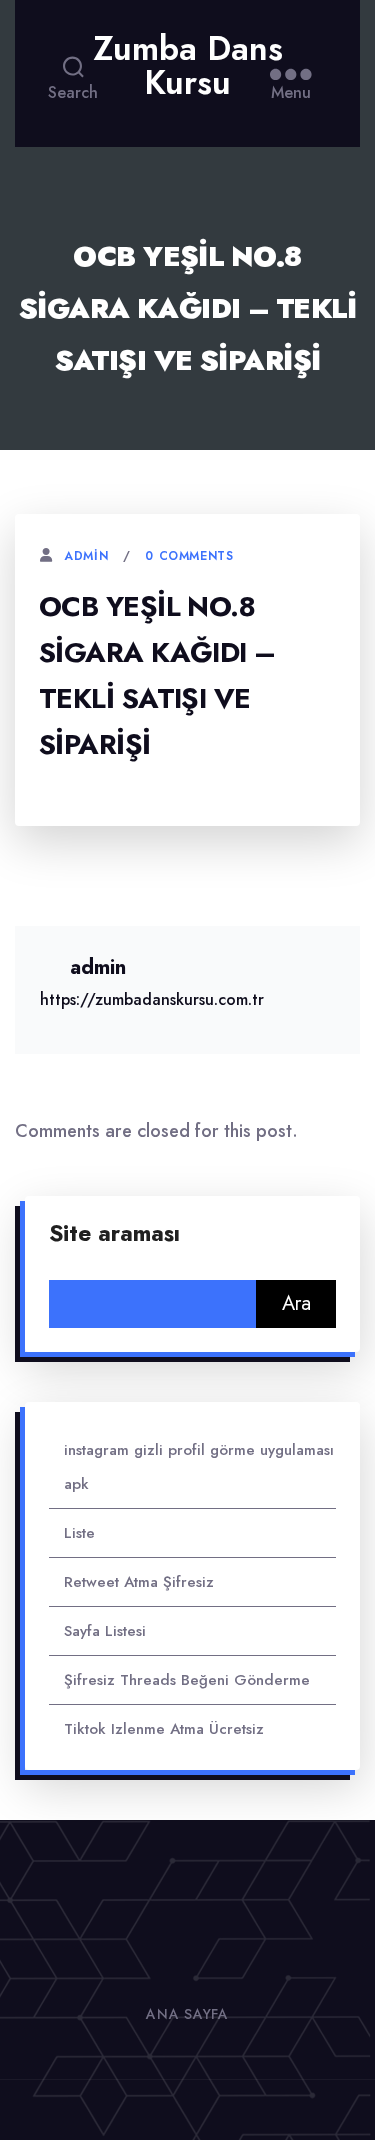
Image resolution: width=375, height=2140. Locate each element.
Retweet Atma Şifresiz (139, 1582)
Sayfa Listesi (105, 1631)
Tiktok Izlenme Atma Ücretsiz (164, 1729)
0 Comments (189, 556)
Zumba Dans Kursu (188, 65)
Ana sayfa (187, 2014)
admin (86, 556)
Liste (79, 1533)
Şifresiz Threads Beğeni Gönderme (187, 1680)
